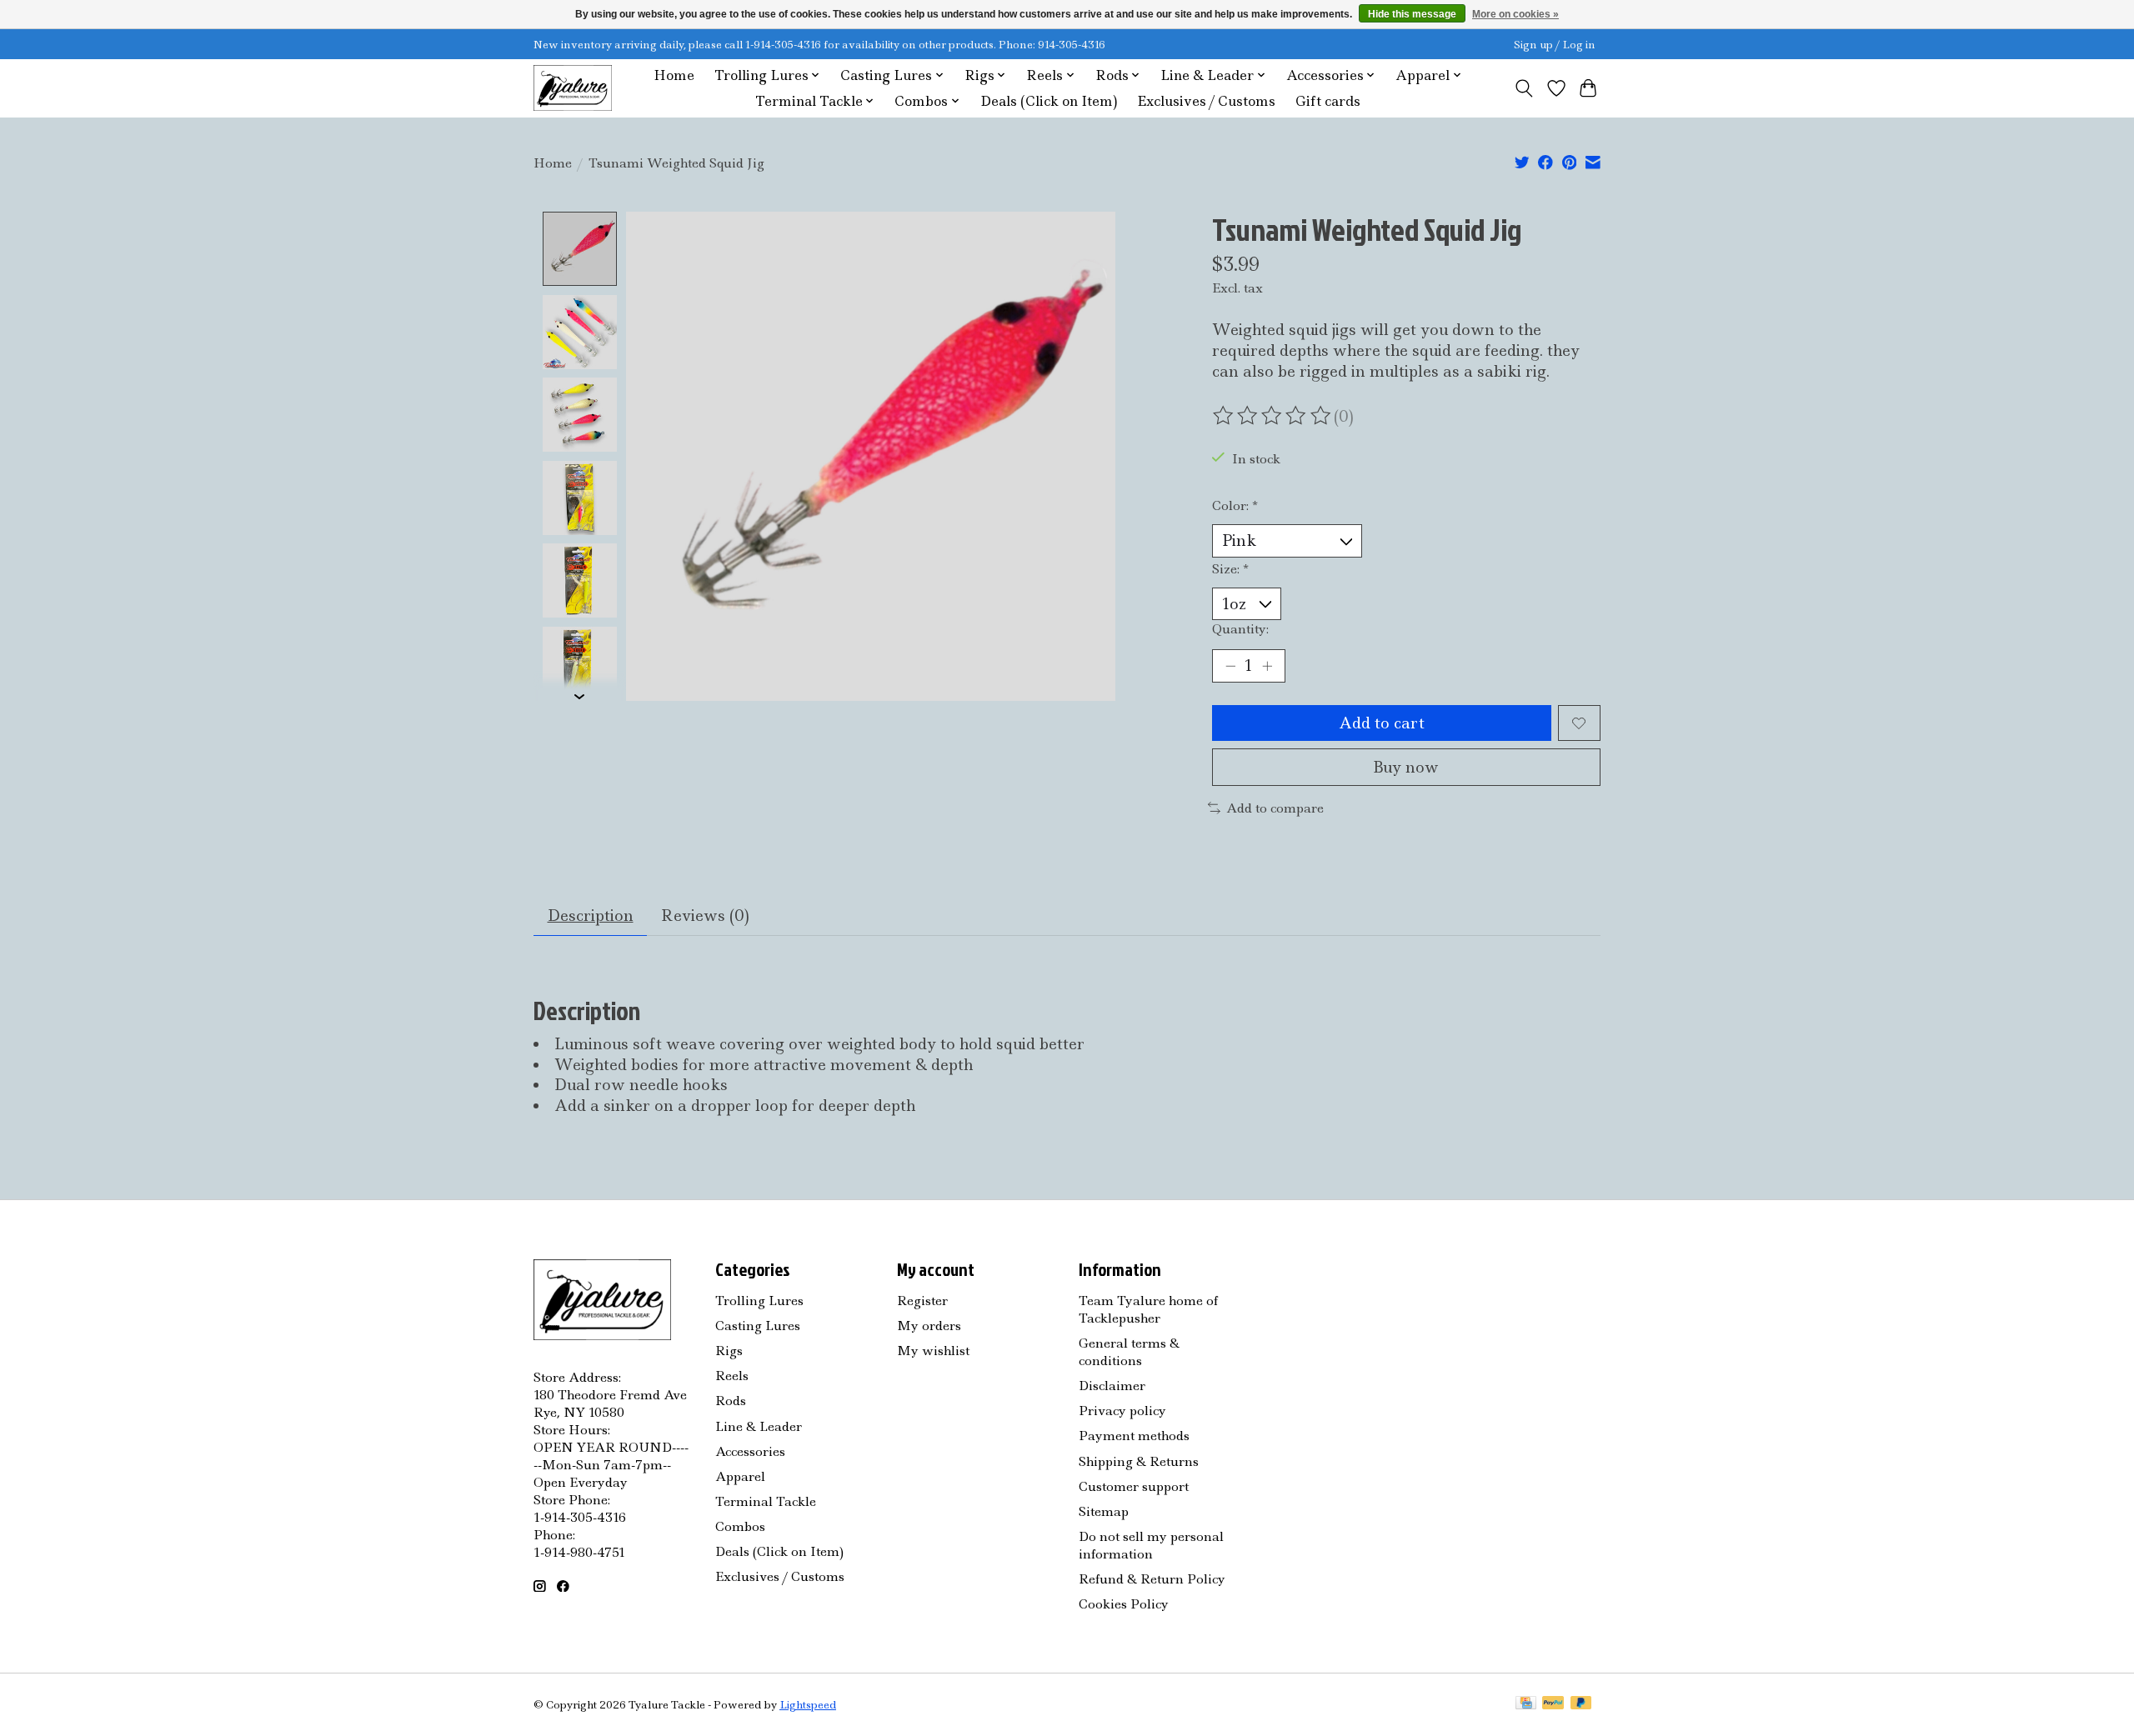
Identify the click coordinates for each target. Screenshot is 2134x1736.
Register (922, 1301)
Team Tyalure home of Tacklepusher (1148, 1309)
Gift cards (1328, 101)
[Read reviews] (1273, 416)
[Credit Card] (1526, 1704)
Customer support (1134, 1486)
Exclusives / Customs (1206, 101)
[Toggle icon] (1524, 88)
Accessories (750, 1451)
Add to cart (1382, 723)
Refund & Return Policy (1152, 1579)
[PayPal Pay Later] (1581, 1704)
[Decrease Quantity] (1230, 666)
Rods (731, 1401)
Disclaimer (1112, 1386)
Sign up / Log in (1555, 45)
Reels (732, 1376)
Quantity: (1240, 629)
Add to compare (1275, 808)
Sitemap (1104, 1511)
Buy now (1406, 767)
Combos (740, 1526)
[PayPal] (1553, 1704)
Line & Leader (759, 1426)
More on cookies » (1515, 14)
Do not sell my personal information (1151, 1545)
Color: (1235, 505)
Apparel (740, 1476)
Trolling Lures (759, 1301)
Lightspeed (808, 1705)
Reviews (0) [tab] (705, 916)
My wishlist (933, 1351)
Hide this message (1412, 14)
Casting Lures (758, 1326)
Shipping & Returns (1139, 1461)
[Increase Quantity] (1267, 666)
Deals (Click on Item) (1049, 101)
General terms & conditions (1129, 1352)
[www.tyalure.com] (573, 88)
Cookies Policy (1124, 1604)
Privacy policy (1122, 1411)
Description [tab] (591, 916)
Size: (1230, 569)
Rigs (729, 1351)
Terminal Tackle (766, 1501)
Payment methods (1134, 1436)
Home (674, 75)
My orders (929, 1326)
